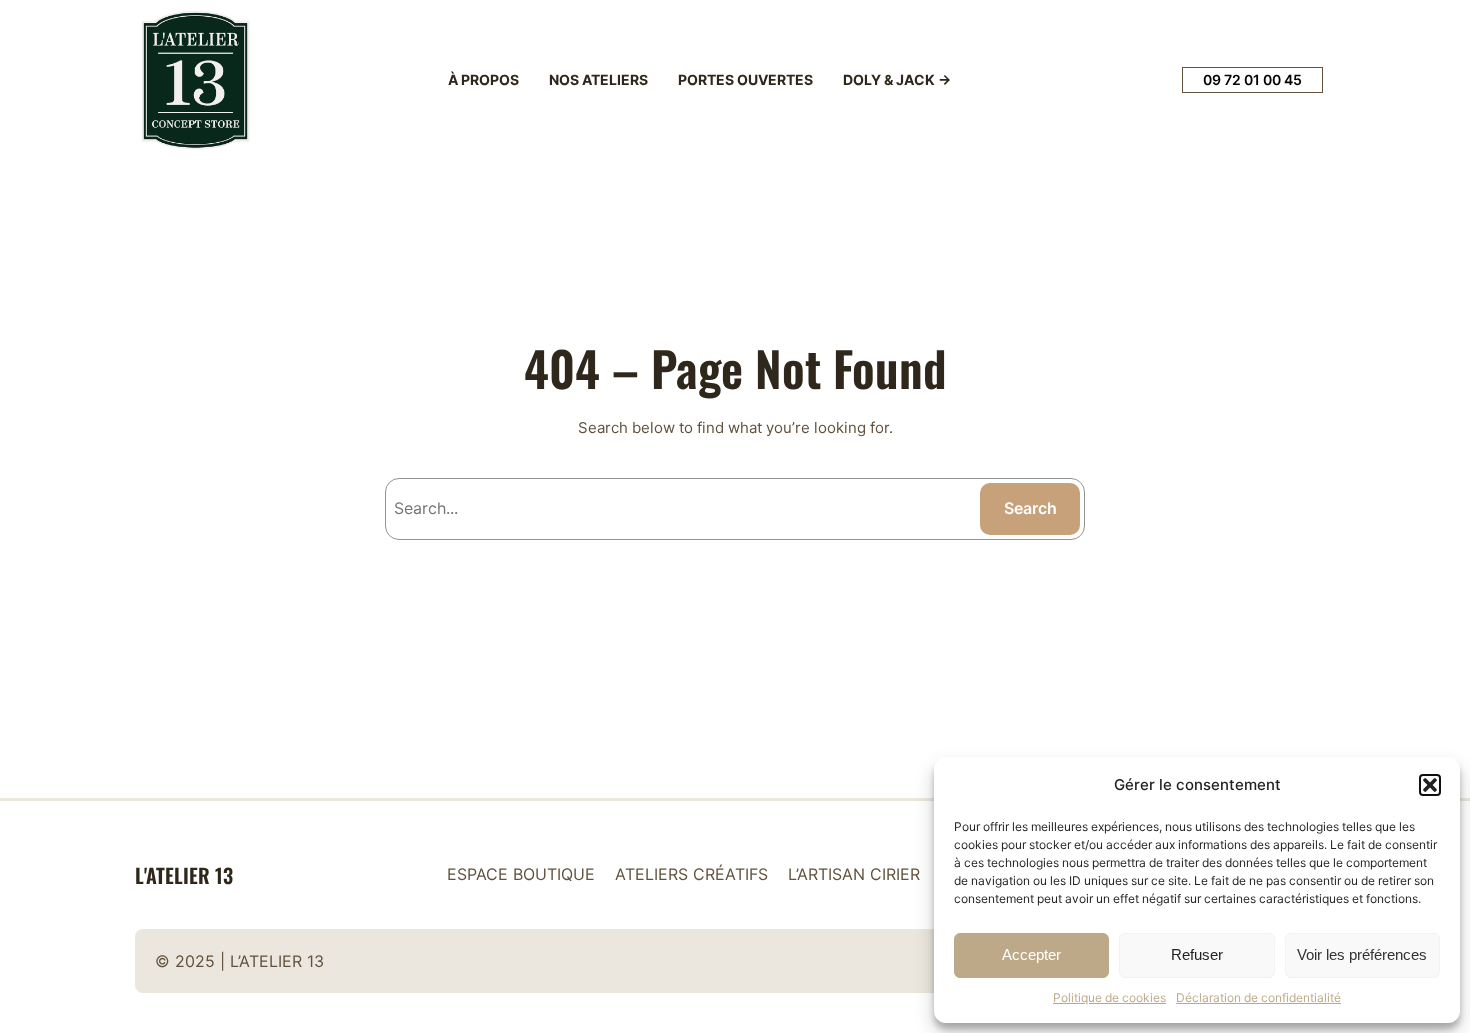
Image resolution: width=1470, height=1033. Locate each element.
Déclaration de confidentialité (1258, 997)
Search (1030, 508)
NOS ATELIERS (598, 79)
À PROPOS (483, 79)
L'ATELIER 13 (184, 875)
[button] (1430, 785)
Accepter (1031, 954)
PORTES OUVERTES (745, 79)
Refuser (1197, 954)
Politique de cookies (1109, 997)
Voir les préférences (1362, 954)
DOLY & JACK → (897, 79)
